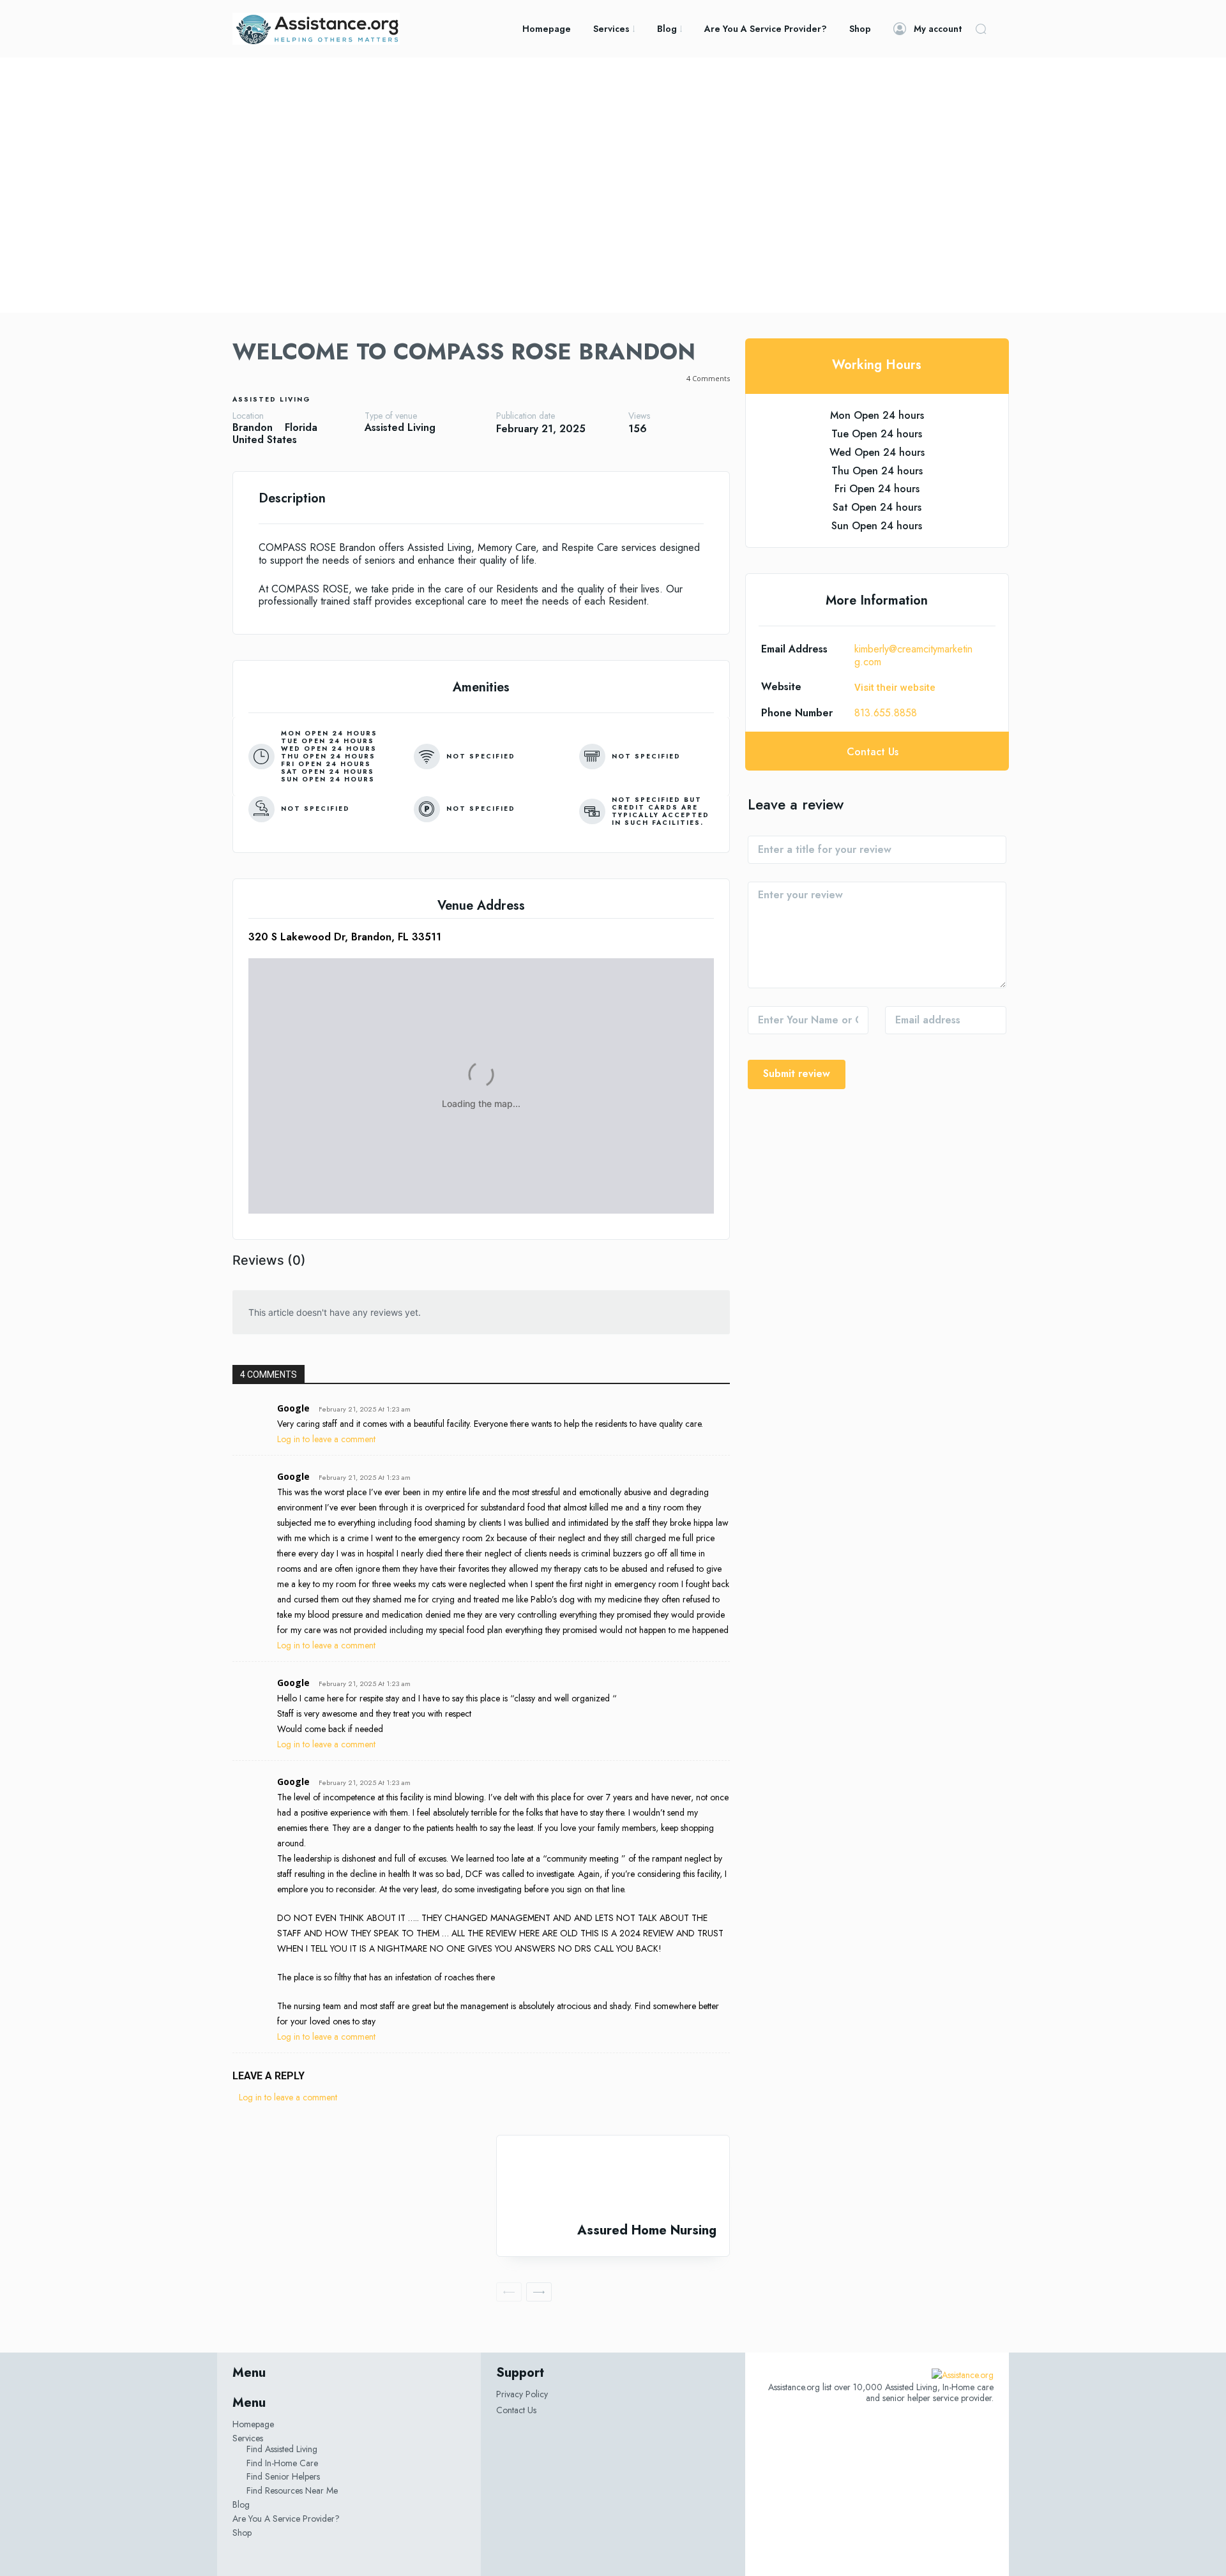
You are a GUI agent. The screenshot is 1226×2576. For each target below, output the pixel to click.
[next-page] (539, 2292)
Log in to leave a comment (326, 1439)
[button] (981, 29)
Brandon (253, 427)
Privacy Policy (522, 2394)
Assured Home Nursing (647, 2230)
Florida (301, 427)
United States (265, 440)
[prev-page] (509, 2292)
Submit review (797, 1073)
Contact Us (516, 2410)
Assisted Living (272, 399)
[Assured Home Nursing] (613, 2179)
